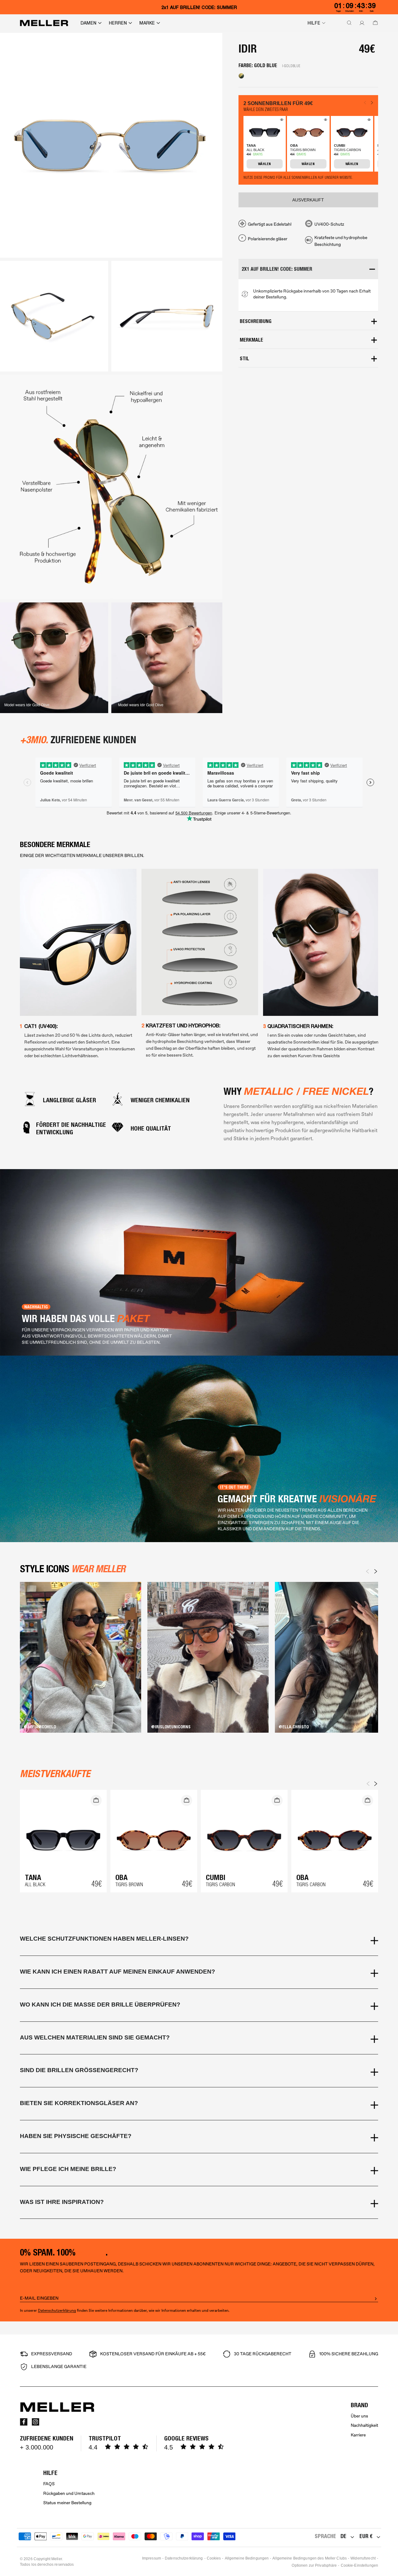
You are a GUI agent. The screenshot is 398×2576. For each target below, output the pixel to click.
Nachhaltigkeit (364, 2425)
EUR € (366, 2536)
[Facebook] (24, 2422)
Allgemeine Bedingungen (247, 2558)
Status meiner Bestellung (67, 2503)
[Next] (376, 1571)
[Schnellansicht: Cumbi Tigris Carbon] (368, 121)
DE (343, 2536)
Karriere (358, 2435)
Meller (57, 2559)
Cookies (214, 2558)
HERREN (118, 23)
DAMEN (88, 23)
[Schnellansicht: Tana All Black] (281, 121)
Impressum (152, 2558)
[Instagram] (35, 2422)
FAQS (49, 2484)
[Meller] (44, 23)
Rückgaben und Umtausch (69, 2493)
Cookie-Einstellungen (359, 2565)
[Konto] (361, 23)
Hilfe (314, 23)
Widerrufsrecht (363, 2558)
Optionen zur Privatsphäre (314, 2565)
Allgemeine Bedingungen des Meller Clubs (310, 2558)
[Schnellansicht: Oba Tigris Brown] (325, 121)
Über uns (359, 2416)
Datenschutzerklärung (57, 2311)
